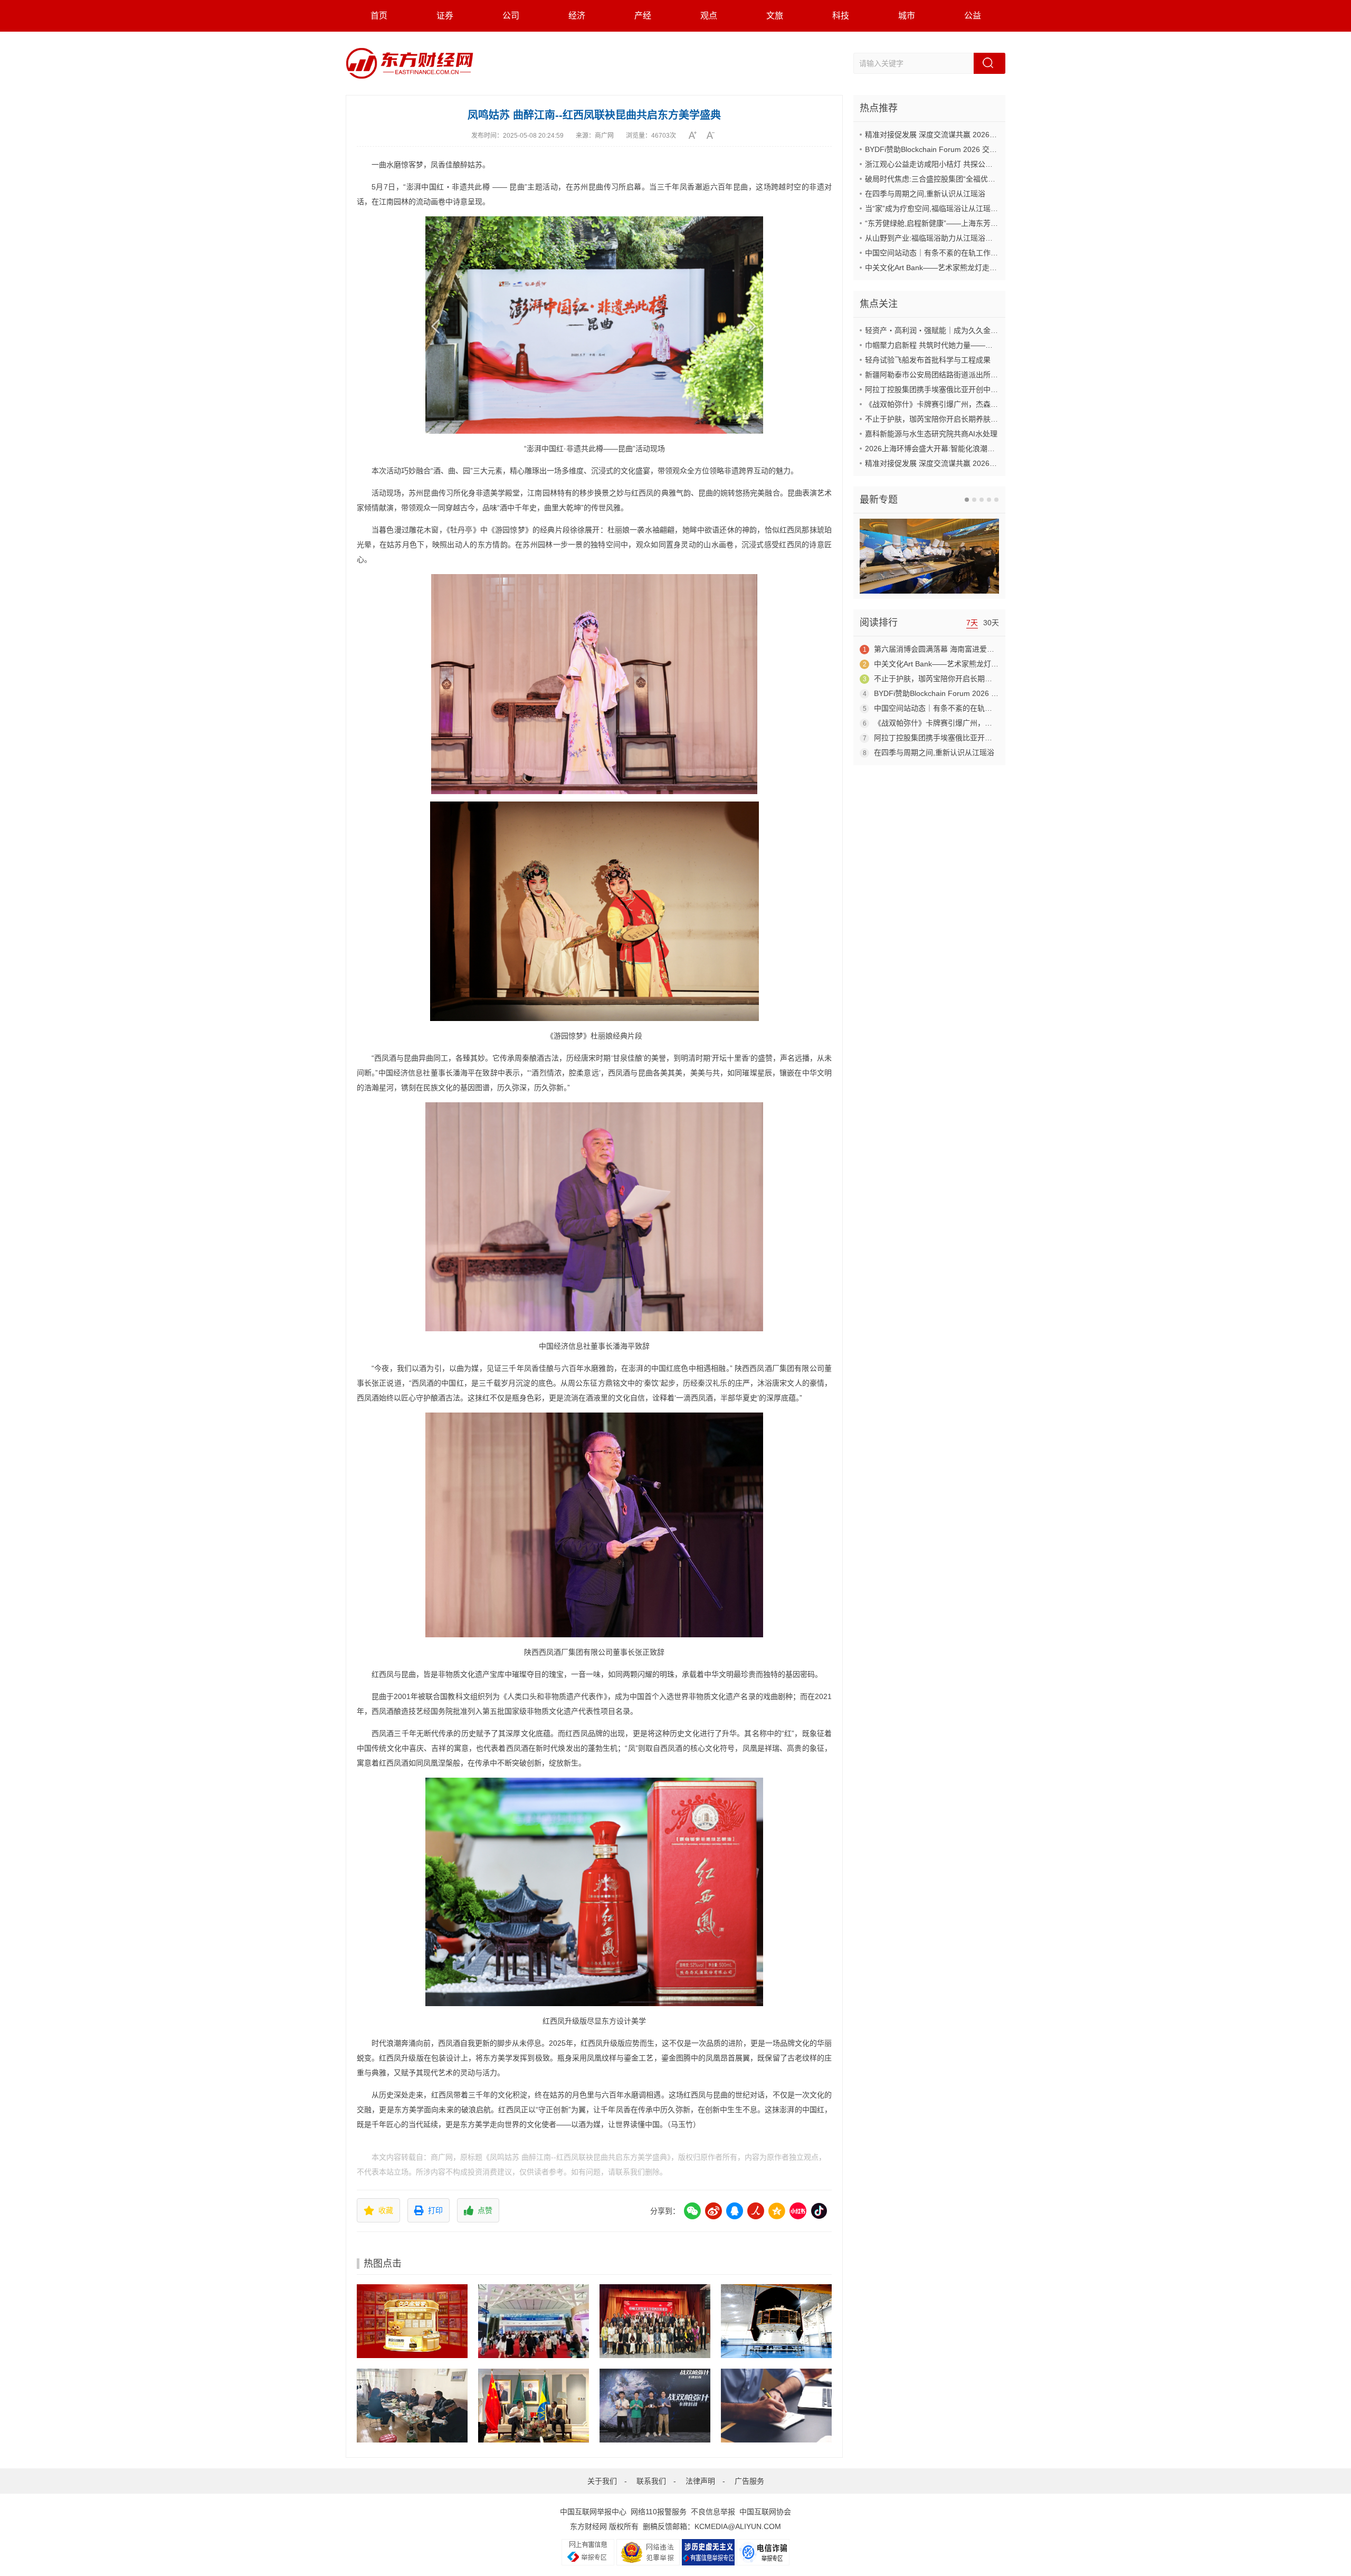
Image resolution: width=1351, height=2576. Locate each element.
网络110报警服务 (659, 2512)
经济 (577, 16)
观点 (709, 16)
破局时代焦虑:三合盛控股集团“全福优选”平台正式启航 (954, 179)
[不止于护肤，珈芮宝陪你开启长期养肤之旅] (776, 2406)
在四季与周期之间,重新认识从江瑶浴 (925, 194)
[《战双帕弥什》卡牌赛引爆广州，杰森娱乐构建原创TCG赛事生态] (655, 2406)
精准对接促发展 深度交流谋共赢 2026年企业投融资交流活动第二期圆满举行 (990, 135)
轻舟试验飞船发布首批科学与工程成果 (928, 360)
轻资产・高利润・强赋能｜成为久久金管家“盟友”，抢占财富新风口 (975, 330)
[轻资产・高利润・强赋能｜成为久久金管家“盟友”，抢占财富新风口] (412, 2321)
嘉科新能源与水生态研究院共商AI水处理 (931, 434)
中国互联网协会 (765, 2512)
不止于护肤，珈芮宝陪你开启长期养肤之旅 (935, 419)
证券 (445, 16)
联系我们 (651, 2481)
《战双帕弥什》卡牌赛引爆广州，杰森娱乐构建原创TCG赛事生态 (973, 404)
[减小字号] (714, 135)
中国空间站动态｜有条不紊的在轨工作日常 (935, 253)
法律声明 (700, 2481)
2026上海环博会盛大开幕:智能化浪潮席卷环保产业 (948, 449)
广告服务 (749, 2481)
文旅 (775, 16)
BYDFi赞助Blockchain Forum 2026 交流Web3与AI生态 (955, 149)
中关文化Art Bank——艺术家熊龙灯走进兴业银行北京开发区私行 (972, 268)
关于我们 (602, 2481)
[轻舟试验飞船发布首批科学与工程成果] (776, 2321)
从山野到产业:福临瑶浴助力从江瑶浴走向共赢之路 (947, 238)
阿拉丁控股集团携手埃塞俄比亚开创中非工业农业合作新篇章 (965, 389)
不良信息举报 (713, 2512)
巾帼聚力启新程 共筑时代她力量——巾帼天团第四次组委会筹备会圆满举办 (988, 345)
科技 (841, 16)
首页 (379, 16)
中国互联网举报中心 (593, 2512)
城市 (907, 16)
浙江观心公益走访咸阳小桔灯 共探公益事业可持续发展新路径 (966, 164)
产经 (643, 16)
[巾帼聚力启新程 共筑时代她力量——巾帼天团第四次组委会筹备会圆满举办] (655, 2321)
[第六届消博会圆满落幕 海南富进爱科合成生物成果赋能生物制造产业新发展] (534, 2321)
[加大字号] (696, 135)
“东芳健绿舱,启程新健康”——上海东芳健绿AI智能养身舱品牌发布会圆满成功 (990, 223)
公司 (511, 16)
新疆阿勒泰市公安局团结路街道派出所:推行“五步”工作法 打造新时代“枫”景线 (991, 375)
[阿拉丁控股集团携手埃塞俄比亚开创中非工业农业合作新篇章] (534, 2406)
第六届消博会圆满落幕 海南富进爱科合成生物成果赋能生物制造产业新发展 (997, 649)
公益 (973, 16)
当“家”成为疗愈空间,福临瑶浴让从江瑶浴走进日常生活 (954, 208)
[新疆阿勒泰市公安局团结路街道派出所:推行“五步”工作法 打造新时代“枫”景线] (412, 2406)
